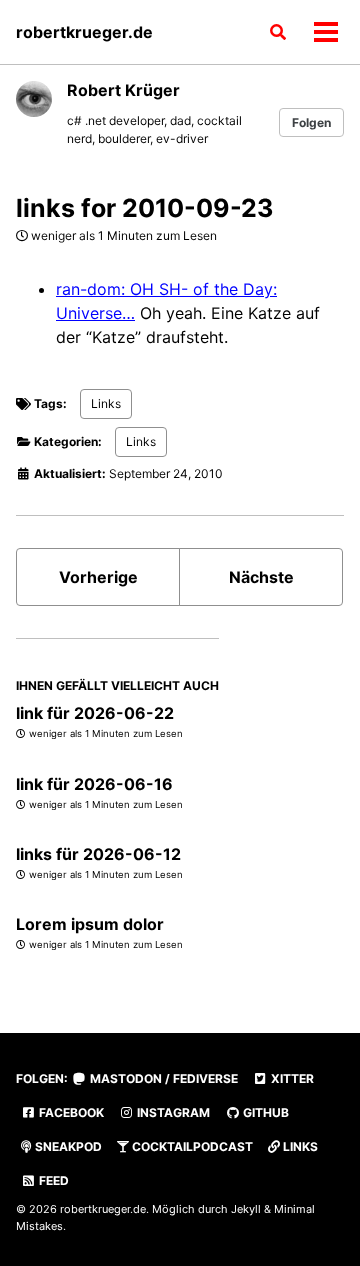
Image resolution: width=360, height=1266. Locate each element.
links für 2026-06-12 (98, 854)
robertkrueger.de (84, 32)
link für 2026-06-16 (94, 784)
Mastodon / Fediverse (162, 1078)
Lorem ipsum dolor (90, 924)
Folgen (311, 122)
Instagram (172, 1112)
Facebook (70, 1112)
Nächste (261, 577)
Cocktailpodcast (191, 1146)
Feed (52, 1180)
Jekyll (246, 1209)
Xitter (291, 1078)
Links (106, 403)
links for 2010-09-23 (144, 208)
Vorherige (98, 577)
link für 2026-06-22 (95, 713)
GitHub (264, 1112)
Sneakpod (67, 1146)
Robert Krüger (123, 90)
